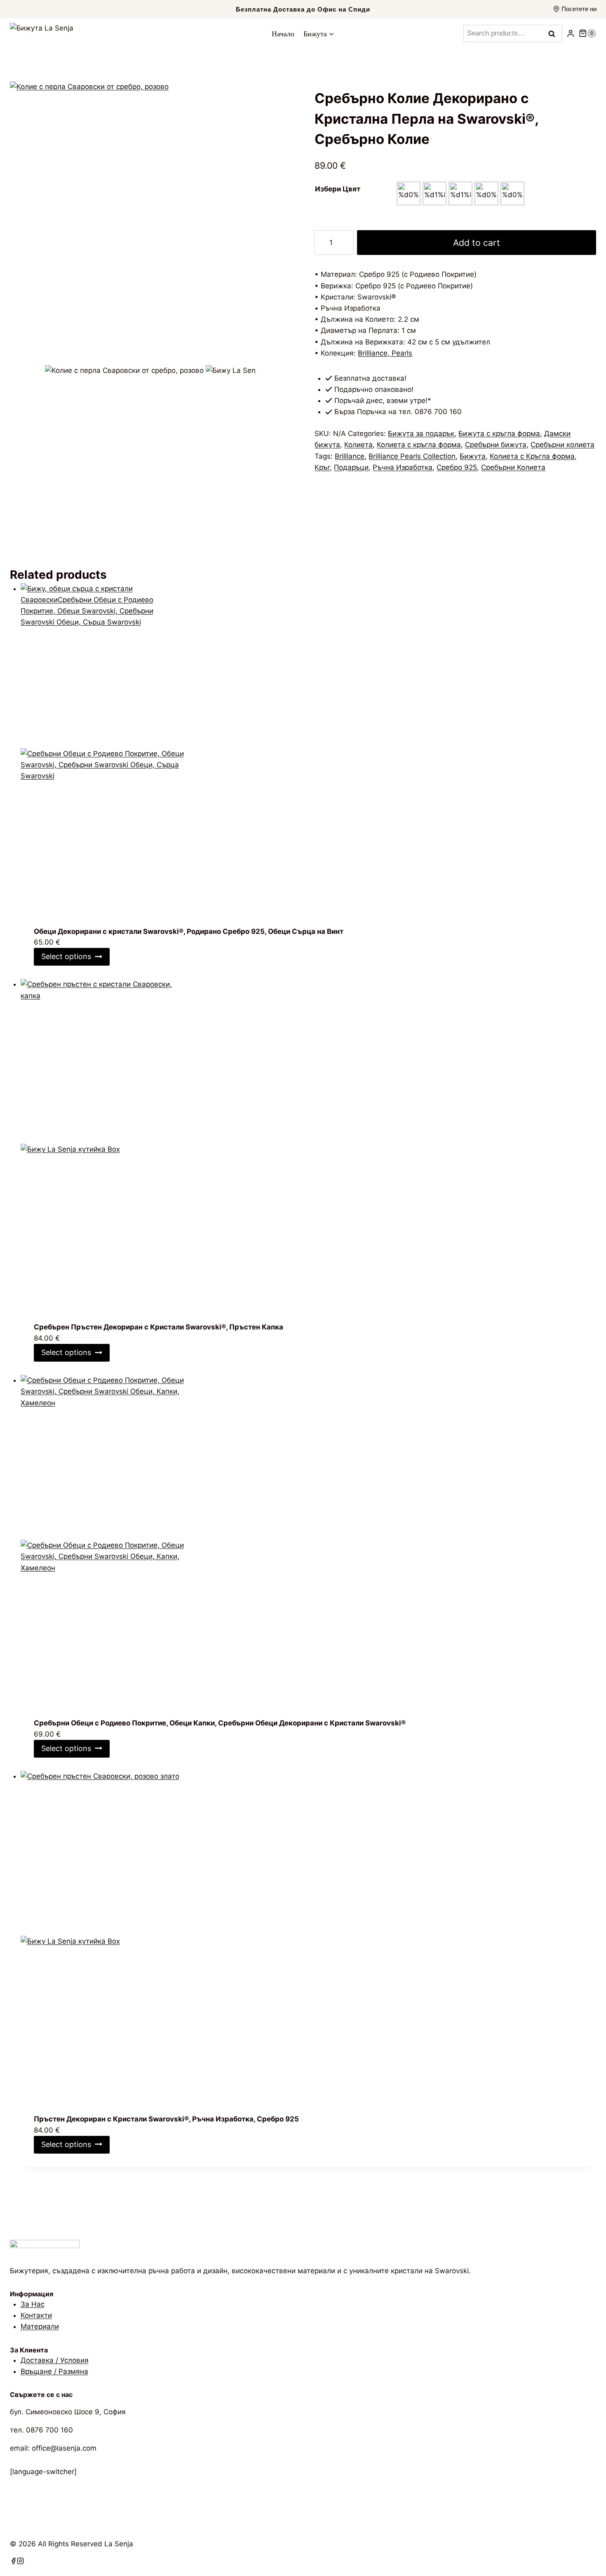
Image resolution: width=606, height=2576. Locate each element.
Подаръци (351, 467)
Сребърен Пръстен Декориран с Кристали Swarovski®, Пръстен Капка (159, 1327)
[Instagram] (20, 2562)
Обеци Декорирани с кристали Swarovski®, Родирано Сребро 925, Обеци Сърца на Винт (189, 931)
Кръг (322, 467)
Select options (66, 956)
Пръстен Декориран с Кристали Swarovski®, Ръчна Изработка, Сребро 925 (166, 2119)
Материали (40, 2326)
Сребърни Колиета (513, 467)
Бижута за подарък (421, 434)
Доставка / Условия (55, 2360)
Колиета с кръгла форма (419, 445)
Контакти (36, 2315)
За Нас (33, 2304)
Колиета (358, 445)
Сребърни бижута (496, 445)
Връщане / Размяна (54, 2371)
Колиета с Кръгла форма (532, 456)
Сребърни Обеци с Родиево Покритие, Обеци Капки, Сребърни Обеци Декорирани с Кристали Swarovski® (220, 1723)
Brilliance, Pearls (385, 353)
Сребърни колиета (563, 445)
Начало (283, 33)
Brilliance (350, 456)
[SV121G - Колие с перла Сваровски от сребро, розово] (151, 222)
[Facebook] (13, 2562)
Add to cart (477, 243)
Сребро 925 (457, 467)
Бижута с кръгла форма (499, 434)
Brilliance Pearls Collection (412, 456)
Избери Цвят (338, 189)
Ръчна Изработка (403, 467)
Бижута (473, 456)
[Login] (571, 34)
